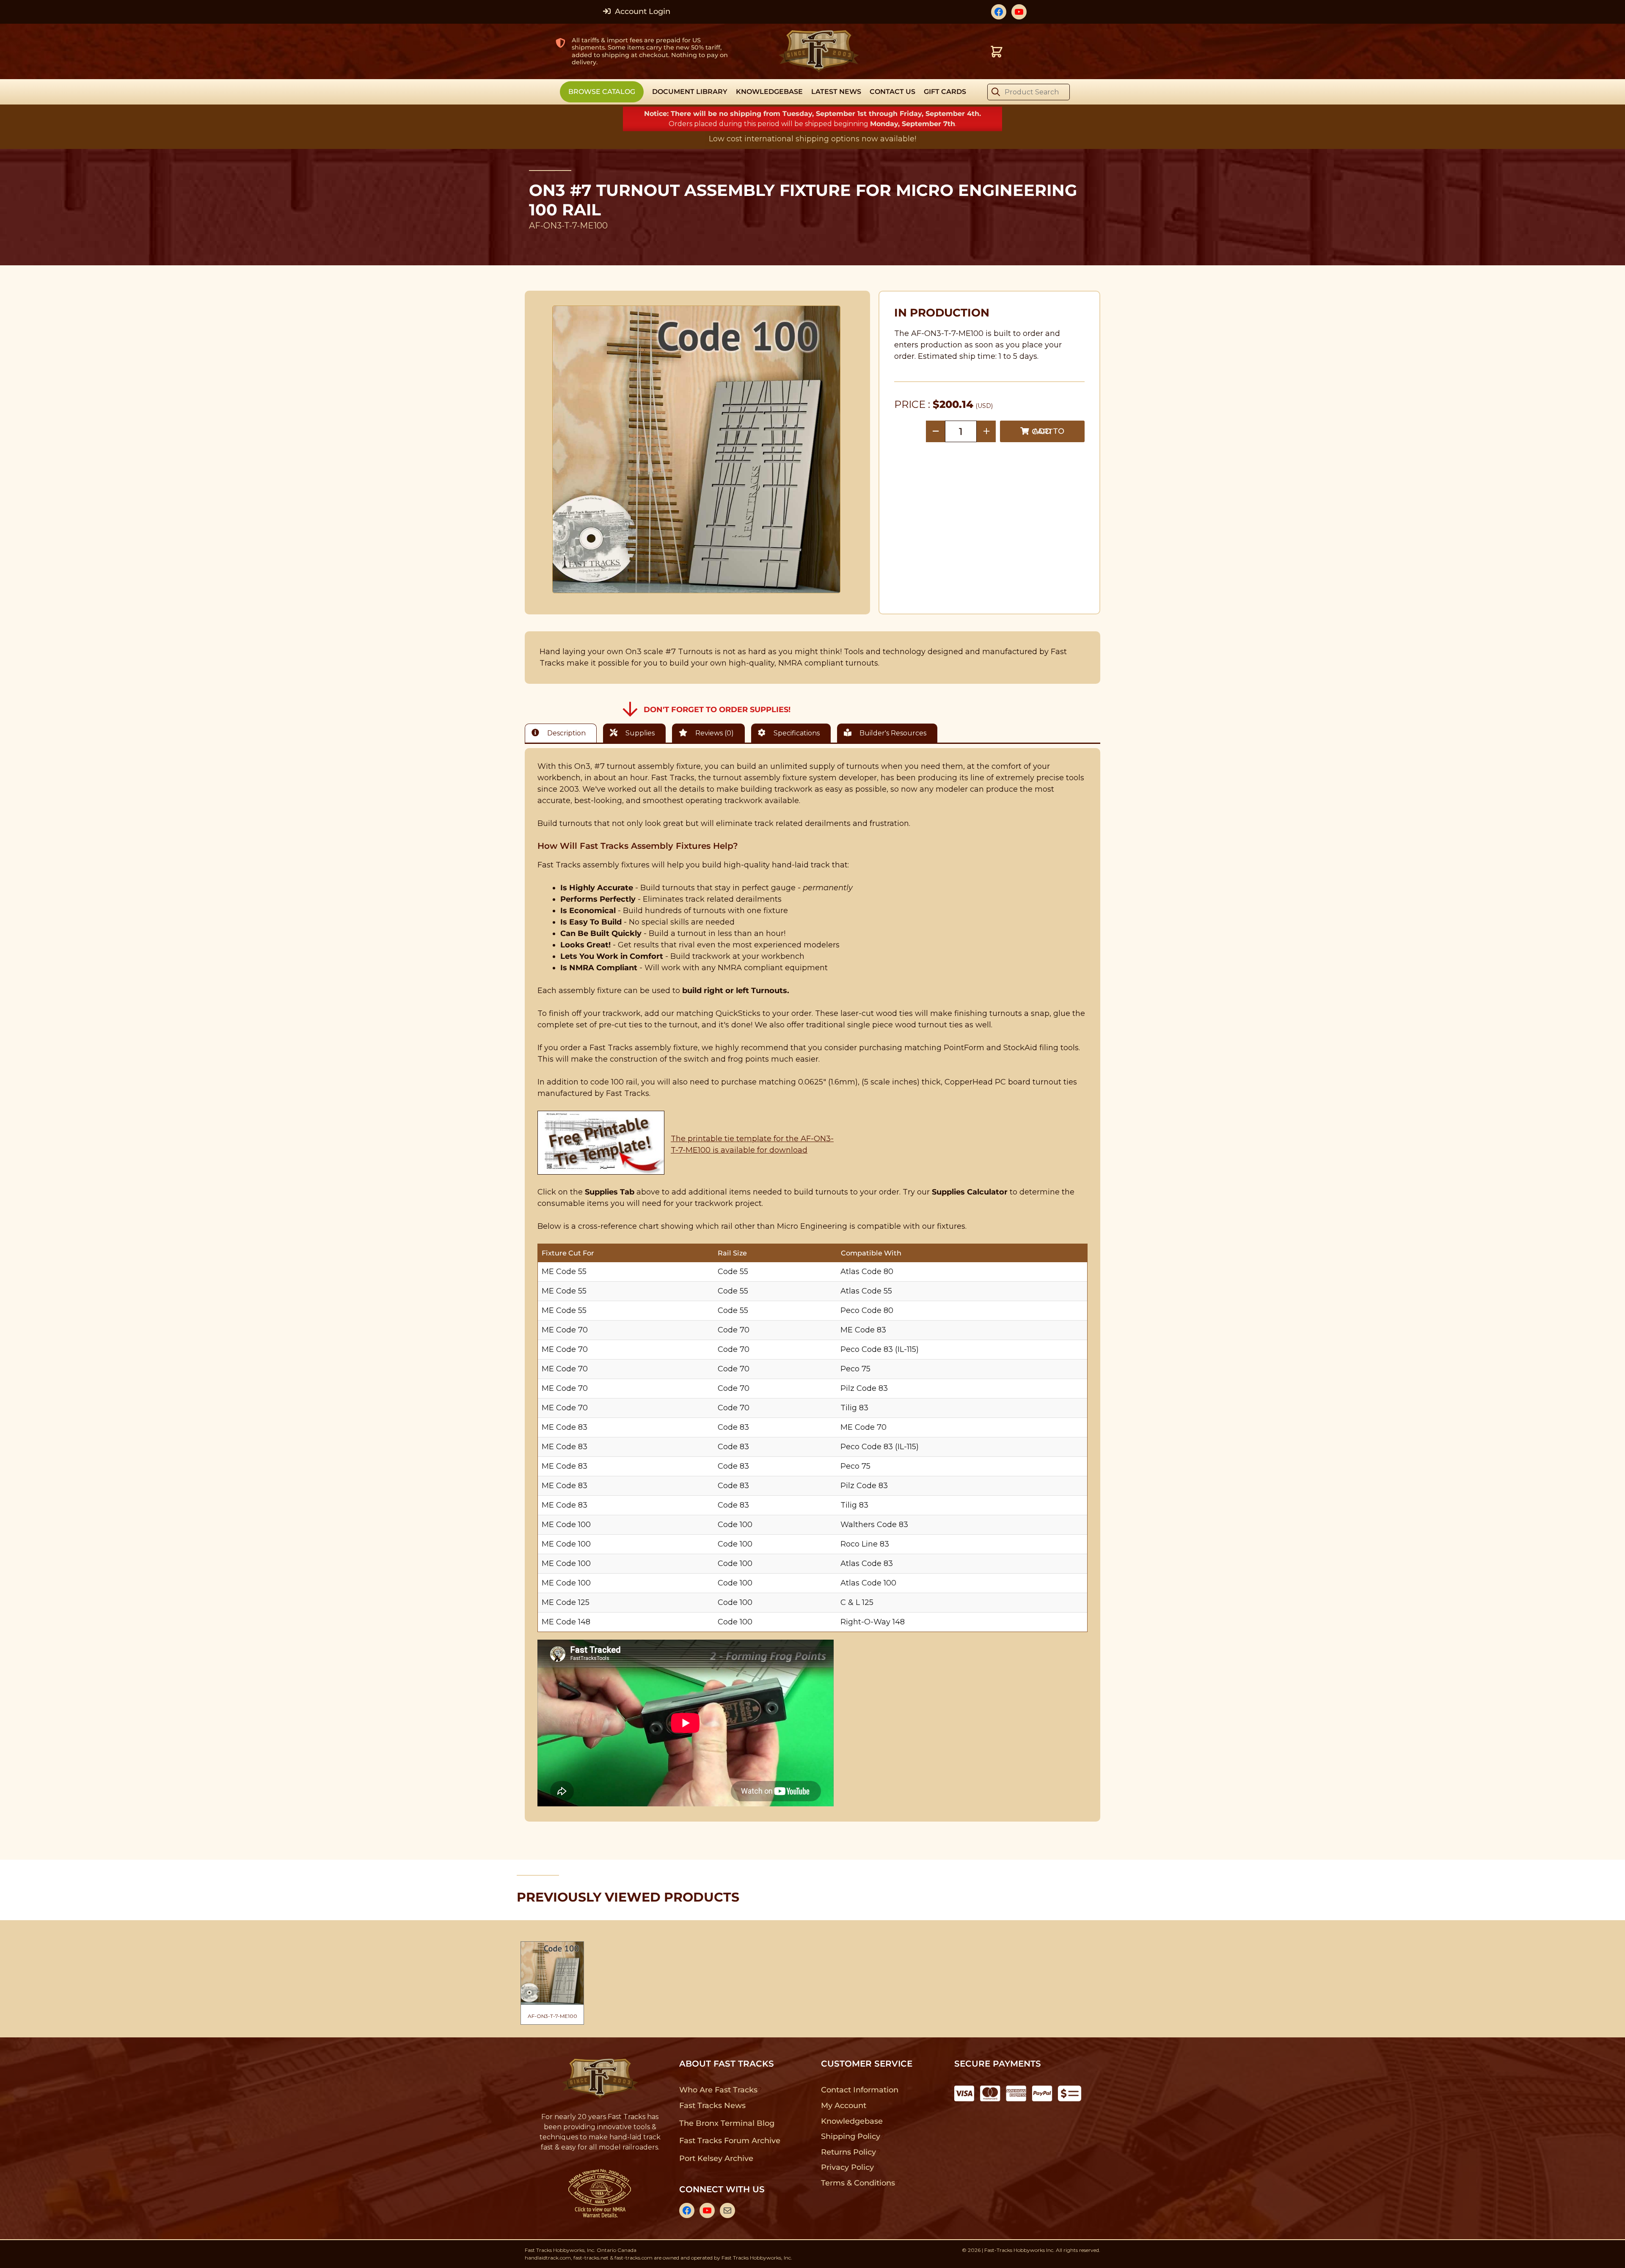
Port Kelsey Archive (716, 2158)
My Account (844, 2106)
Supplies (639, 733)
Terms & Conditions (858, 2183)
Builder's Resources (892, 733)
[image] (697, 449)
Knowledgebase (852, 2121)
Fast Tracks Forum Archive (730, 2141)
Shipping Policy (851, 2136)
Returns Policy (849, 2152)
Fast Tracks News (712, 2106)
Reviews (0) (714, 733)
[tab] (563, 733)
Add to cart (1048, 431)
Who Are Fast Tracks (718, 2090)
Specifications (796, 733)
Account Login (642, 11)
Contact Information (859, 2090)
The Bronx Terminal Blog (727, 2123)
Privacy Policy (848, 2167)
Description (566, 733)
